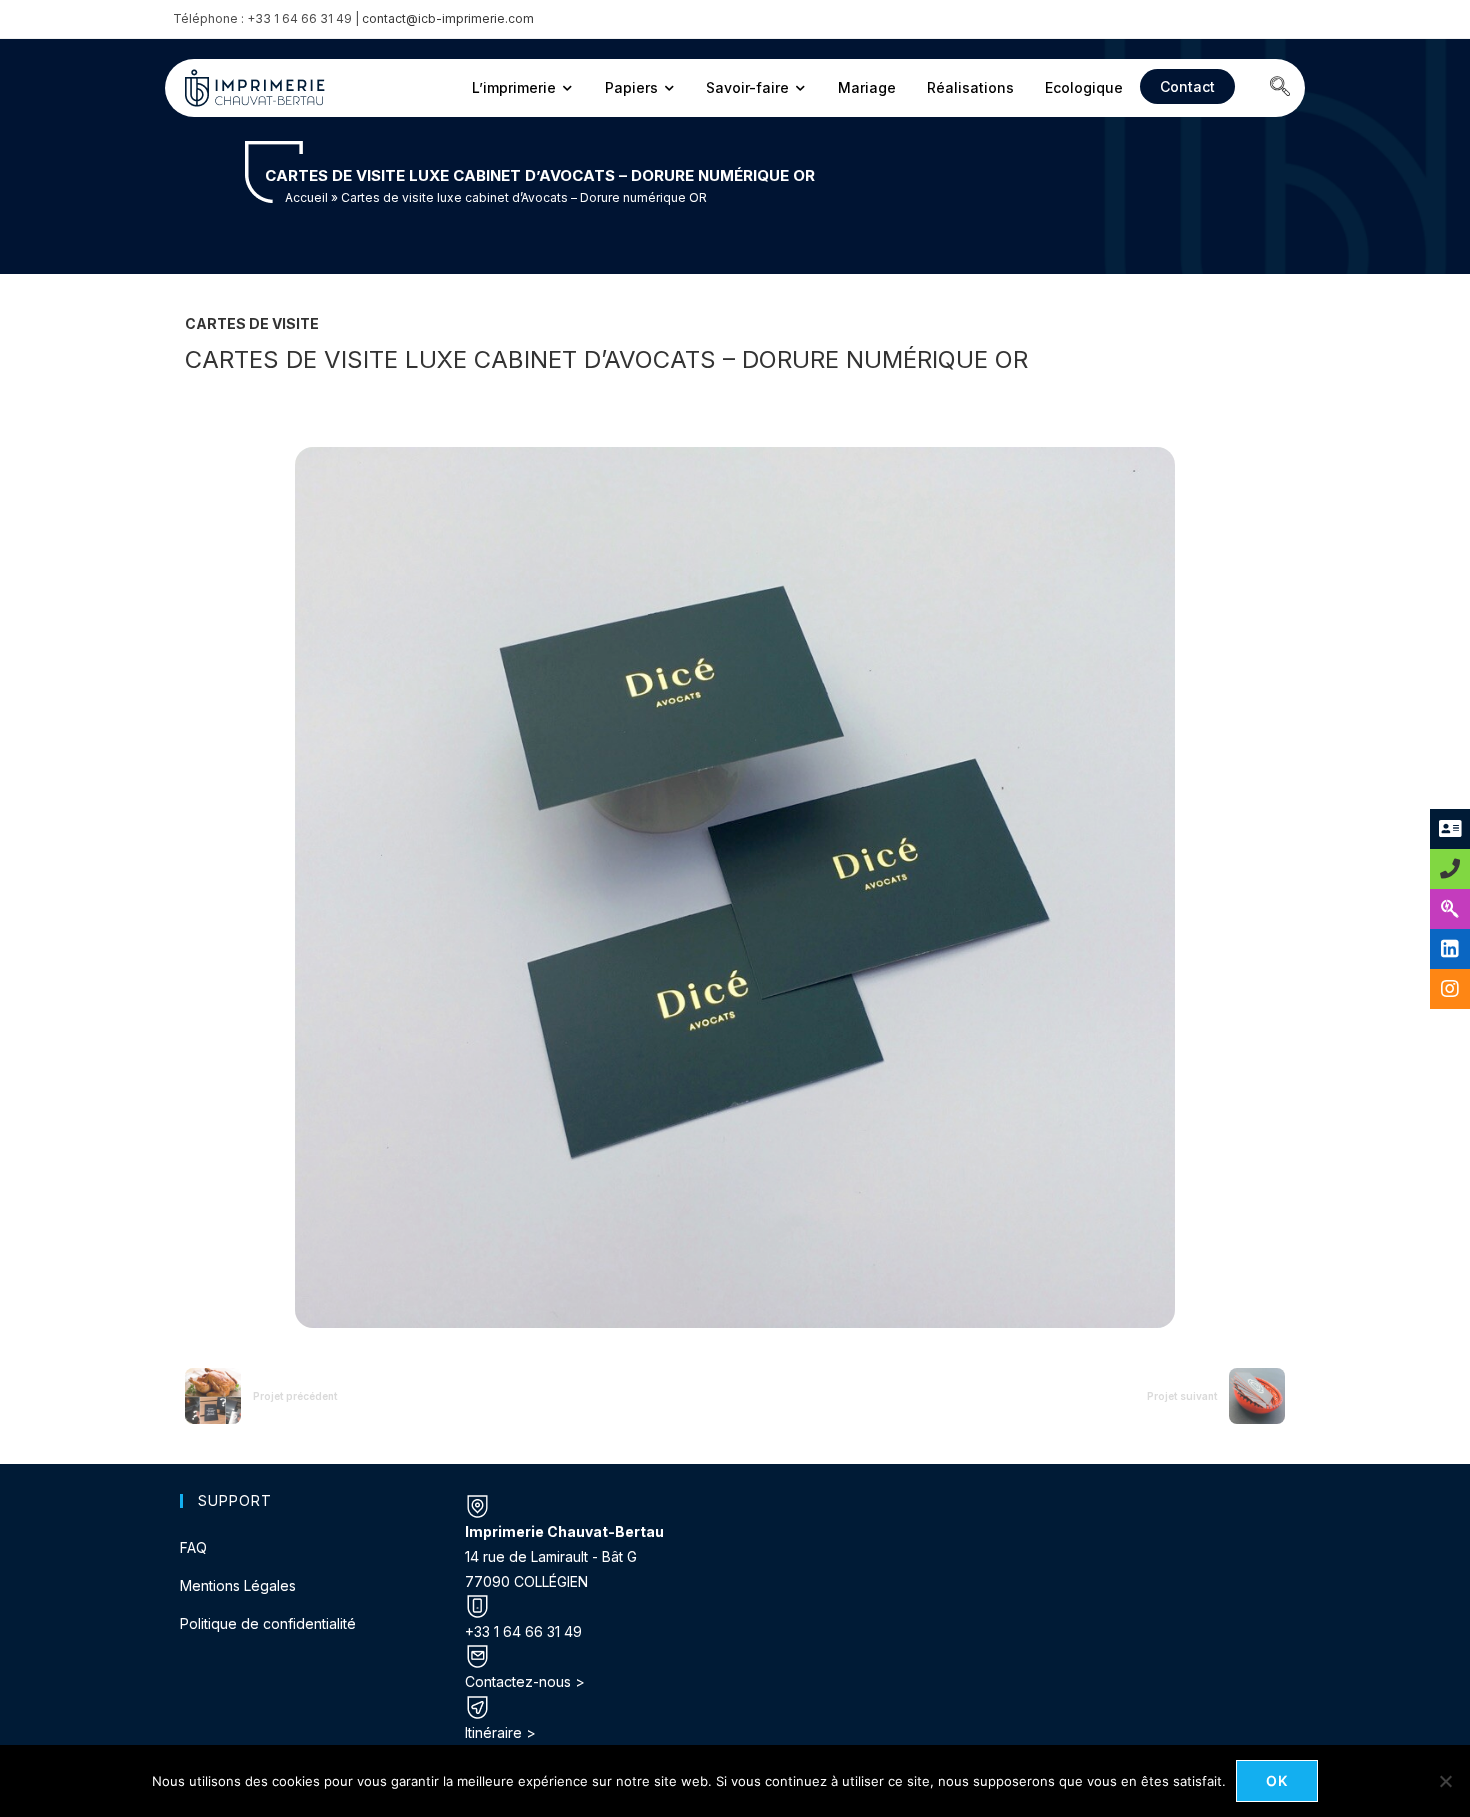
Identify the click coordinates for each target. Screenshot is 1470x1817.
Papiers (631, 87)
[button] (1280, 88)
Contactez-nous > (525, 1681)
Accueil (306, 197)
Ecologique (1084, 87)
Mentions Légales (238, 1585)
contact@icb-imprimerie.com (448, 18)
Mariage (867, 87)
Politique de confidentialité (268, 1623)
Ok (1277, 1780)
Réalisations (970, 87)
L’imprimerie (514, 87)
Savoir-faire (747, 87)
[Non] (1445, 1781)
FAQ (193, 1547)
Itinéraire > (500, 1732)
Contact (1187, 86)
